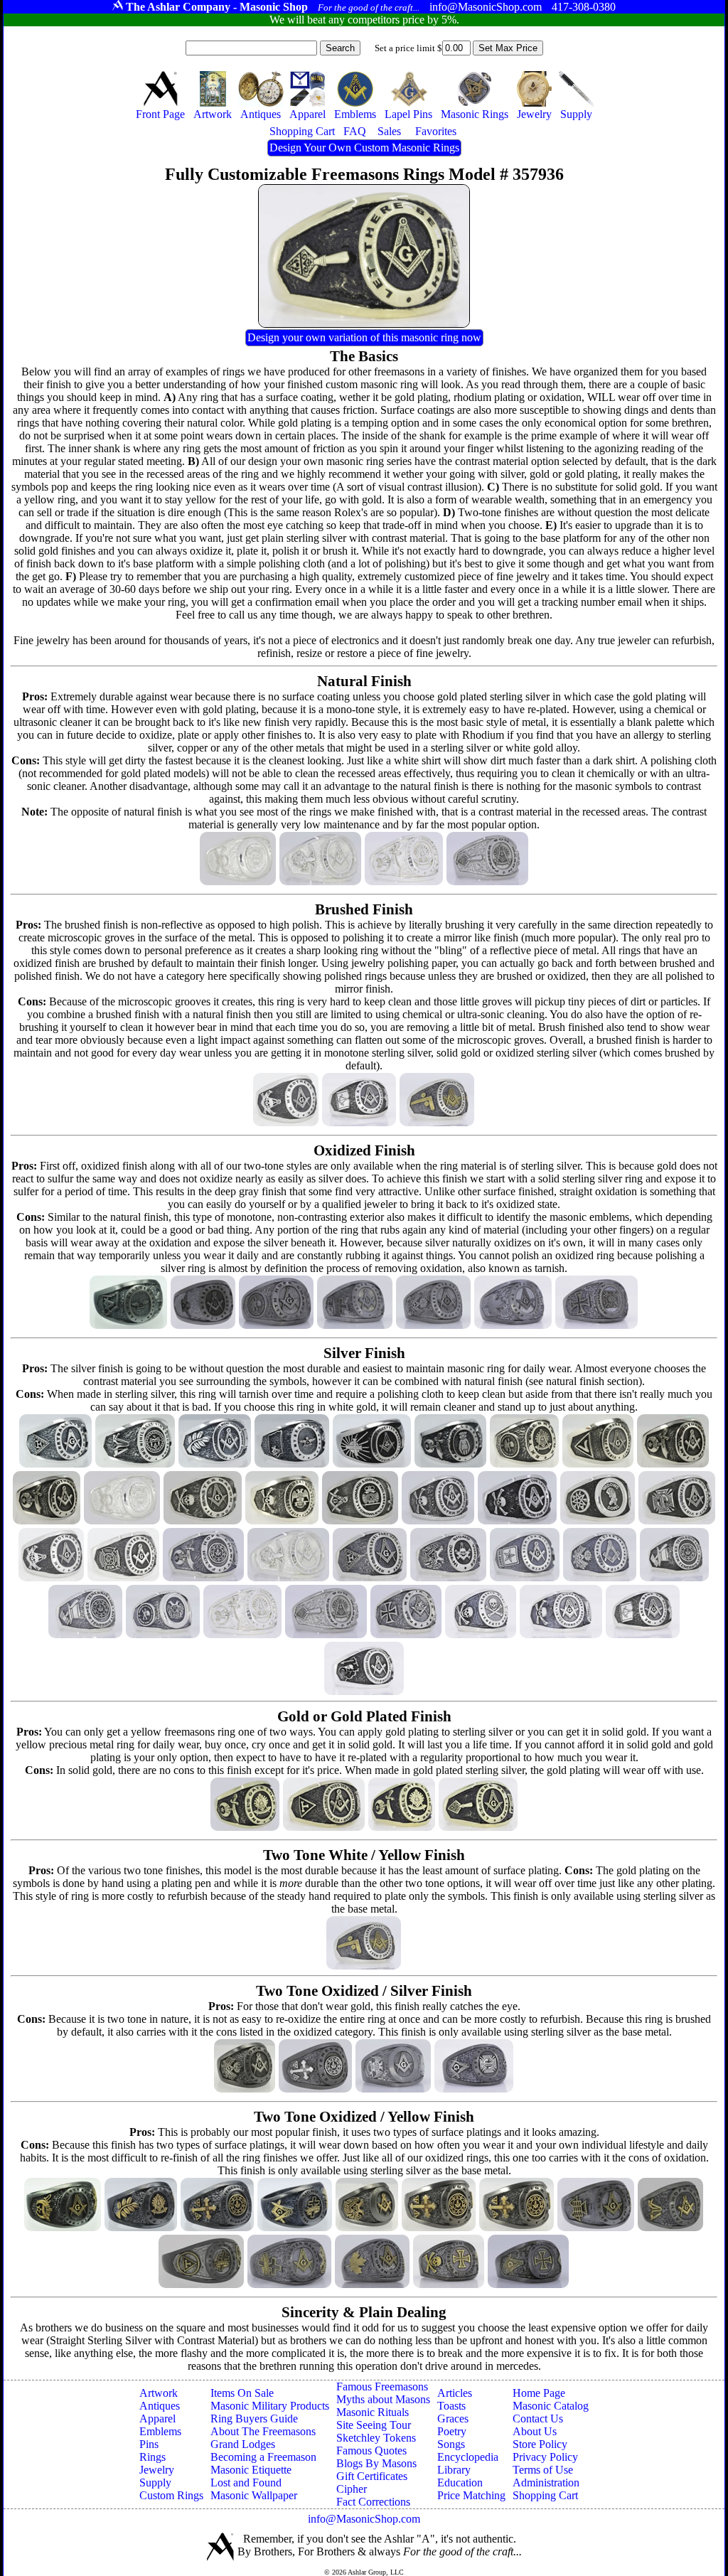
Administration (546, 2483)
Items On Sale (242, 2393)
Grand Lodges (243, 2444)
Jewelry (157, 2470)
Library (454, 2470)
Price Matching (471, 2495)
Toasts (451, 2406)
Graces (453, 2419)
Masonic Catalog (551, 2406)
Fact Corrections (373, 2502)
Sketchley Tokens (376, 2438)
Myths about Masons (383, 2399)
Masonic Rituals (373, 2412)
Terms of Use (543, 2470)
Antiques (160, 2406)
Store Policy (540, 2444)
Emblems (160, 2431)
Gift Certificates (372, 2476)
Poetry (452, 2431)
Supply (155, 2483)
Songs (451, 2444)
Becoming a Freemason (263, 2457)
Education (460, 2483)
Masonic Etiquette (251, 2470)
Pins (149, 2444)
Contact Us (538, 2419)
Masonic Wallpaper (254, 2495)
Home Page (539, 2393)
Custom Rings (171, 2495)
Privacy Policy (545, 2457)
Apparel (157, 2419)
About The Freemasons (263, 2431)
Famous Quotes (371, 2451)
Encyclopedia (468, 2457)
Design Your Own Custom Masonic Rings (364, 148)
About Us (535, 2431)
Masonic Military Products (270, 2406)
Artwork (159, 2393)
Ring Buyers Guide (254, 2419)
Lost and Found (246, 2483)
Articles (455, 2393)
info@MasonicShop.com (364, 2519)
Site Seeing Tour (374, 2425)
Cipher (352, 2489)
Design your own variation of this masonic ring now (364, 337)
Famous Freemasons (382, 2387)
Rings (152, 2457)
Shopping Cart (545, 2495)
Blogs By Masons (376, 2463)
